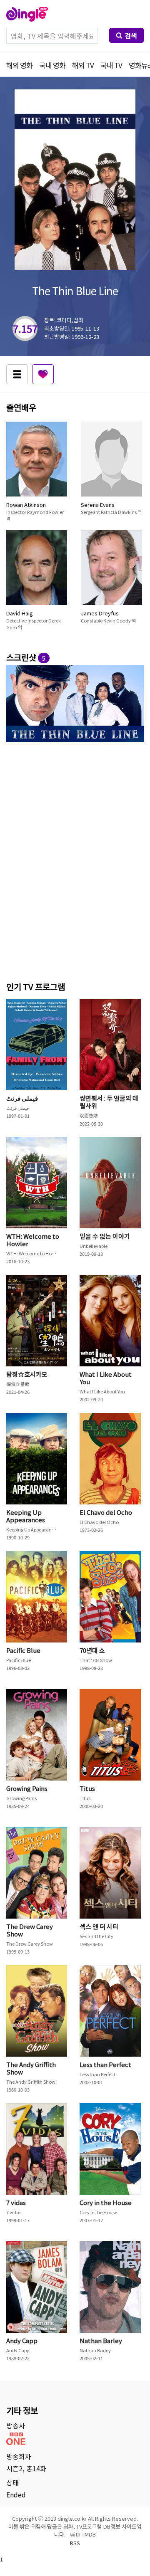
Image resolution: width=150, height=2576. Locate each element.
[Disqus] (75, 860)
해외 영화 (19, 65)
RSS (75, 2543)
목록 (17, 374)
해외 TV (83, 65)
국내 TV (111, 65)
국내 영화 (52, 65)
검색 (131, 35)
